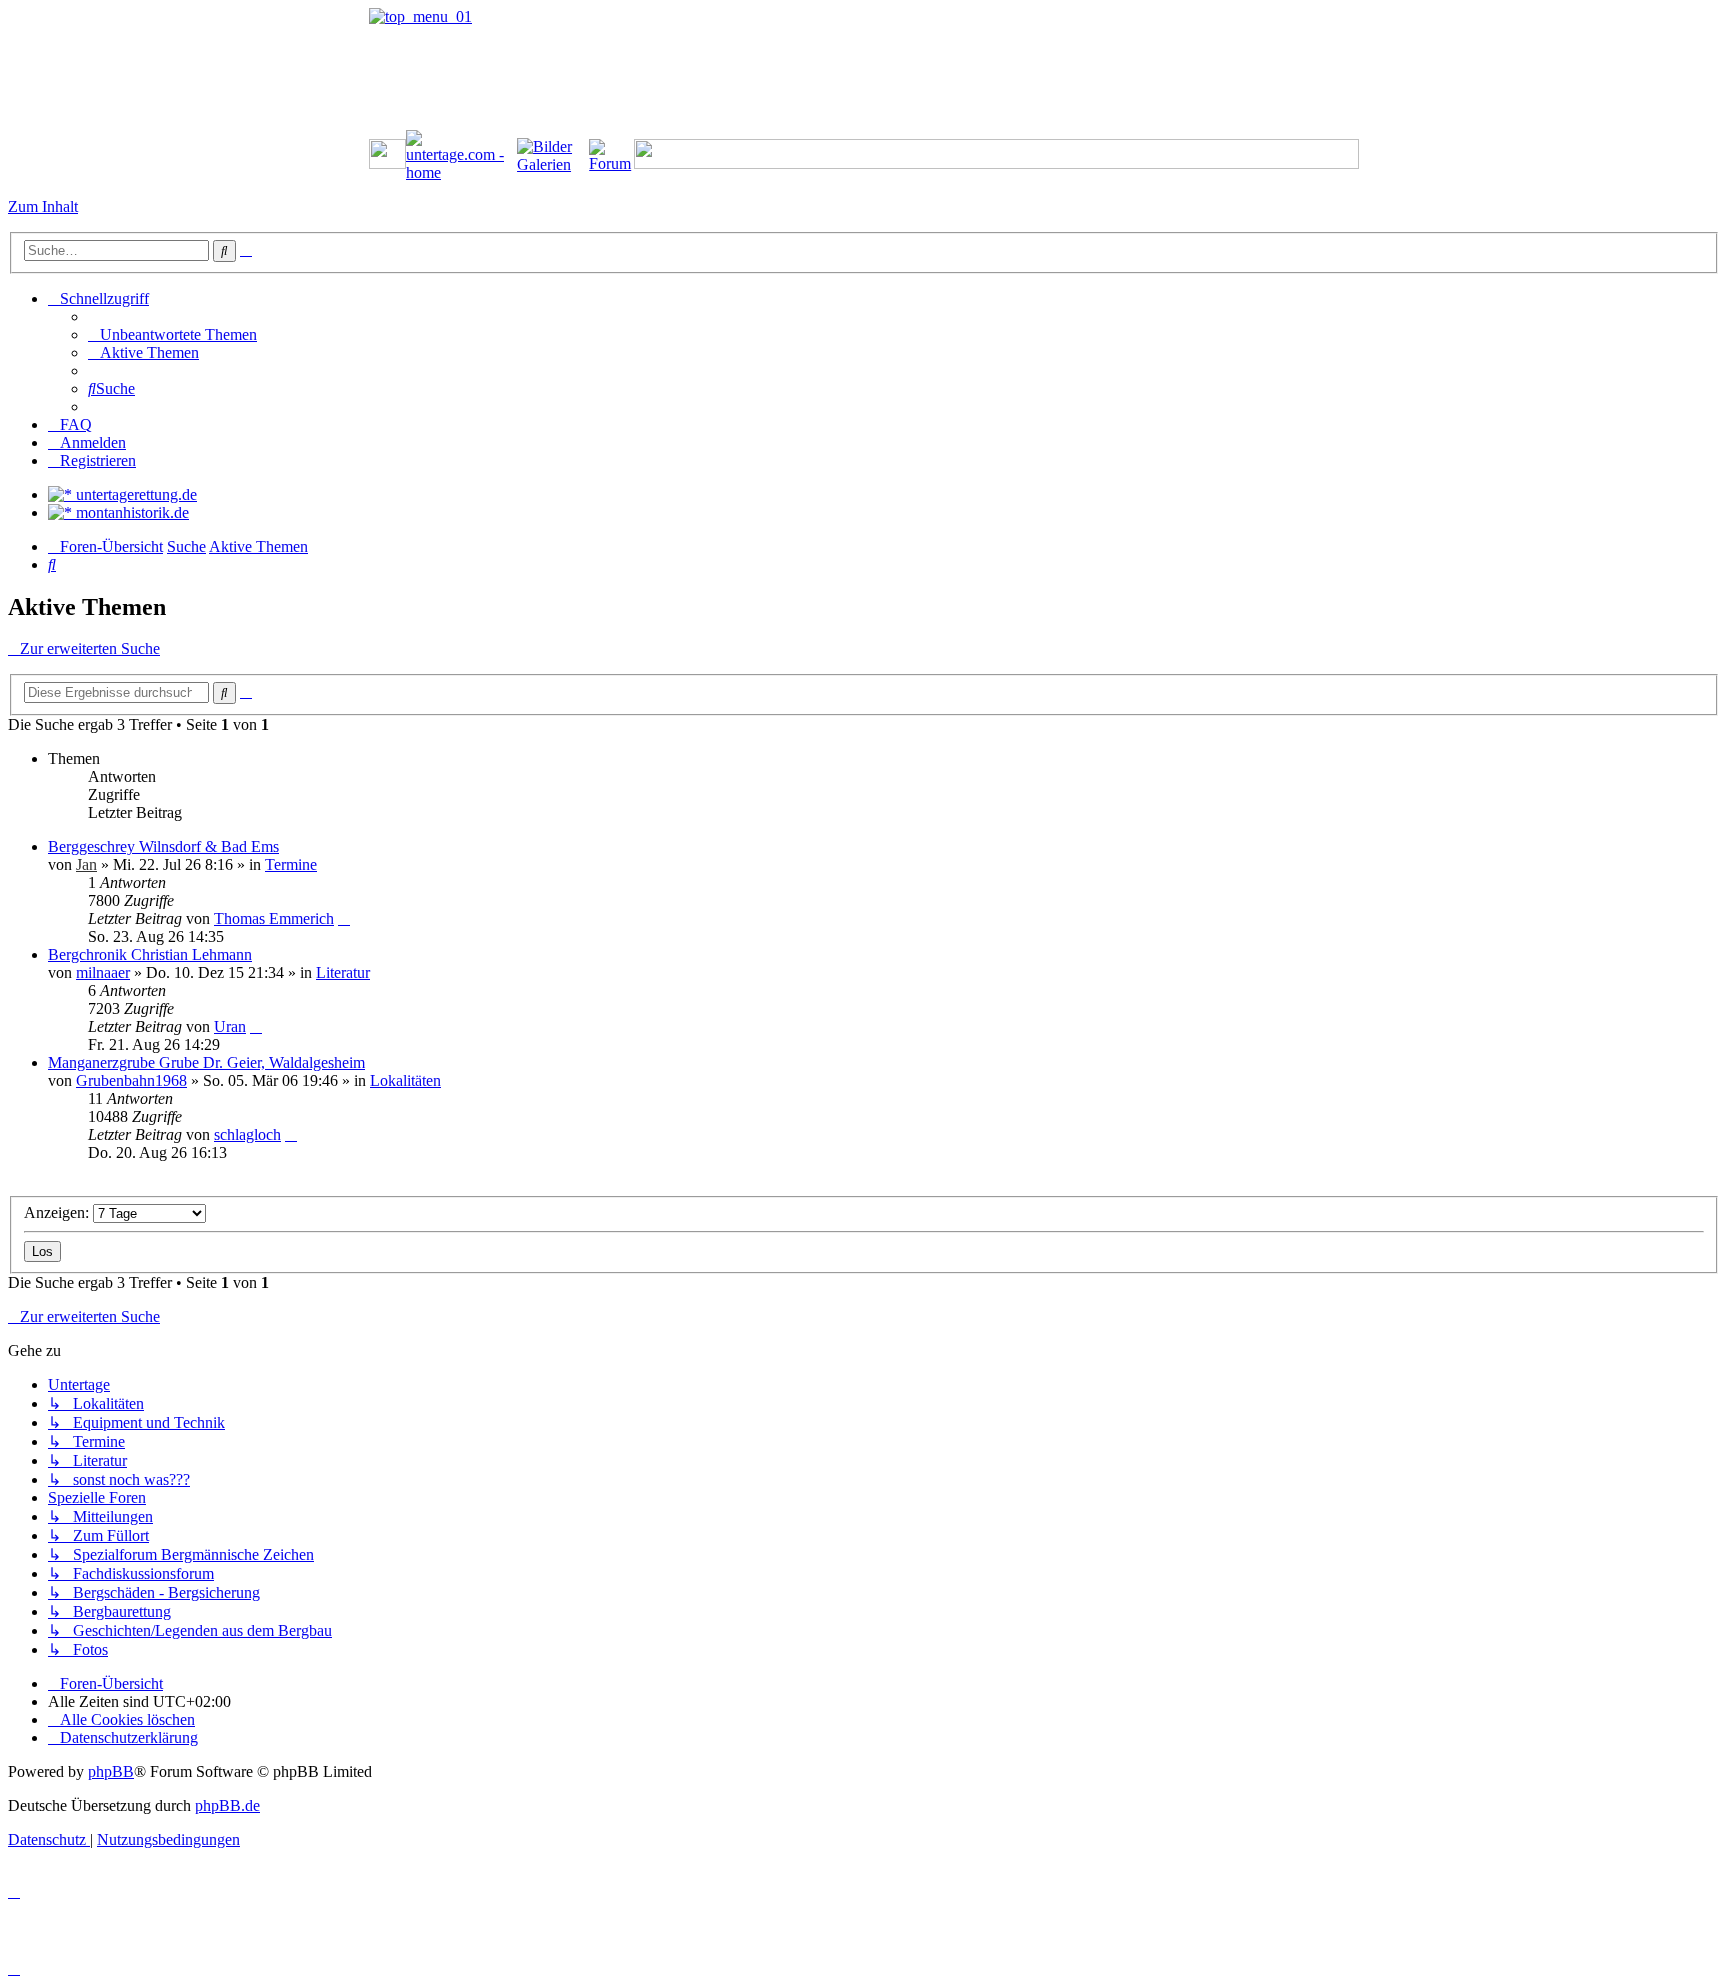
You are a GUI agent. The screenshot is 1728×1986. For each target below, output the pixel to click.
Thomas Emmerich (274, 918)
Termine (291, 864)
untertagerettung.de (134, 494)
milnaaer (103, 972)
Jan (86, 864)
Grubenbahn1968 (131, 1080)
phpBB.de (227, 1805)
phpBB (111, 1771)
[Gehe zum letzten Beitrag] (344, 918)
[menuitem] (172, 334)
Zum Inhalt (43, 206)
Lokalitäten (405, 1080)
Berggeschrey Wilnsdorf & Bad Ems (163, 846)
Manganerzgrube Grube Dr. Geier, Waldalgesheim (206, 1062)
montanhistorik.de (130, 512)
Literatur (343, 972)
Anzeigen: (58, 1212)
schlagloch (247, 1134)
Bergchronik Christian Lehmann (150, 954)
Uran (230, 1026)
